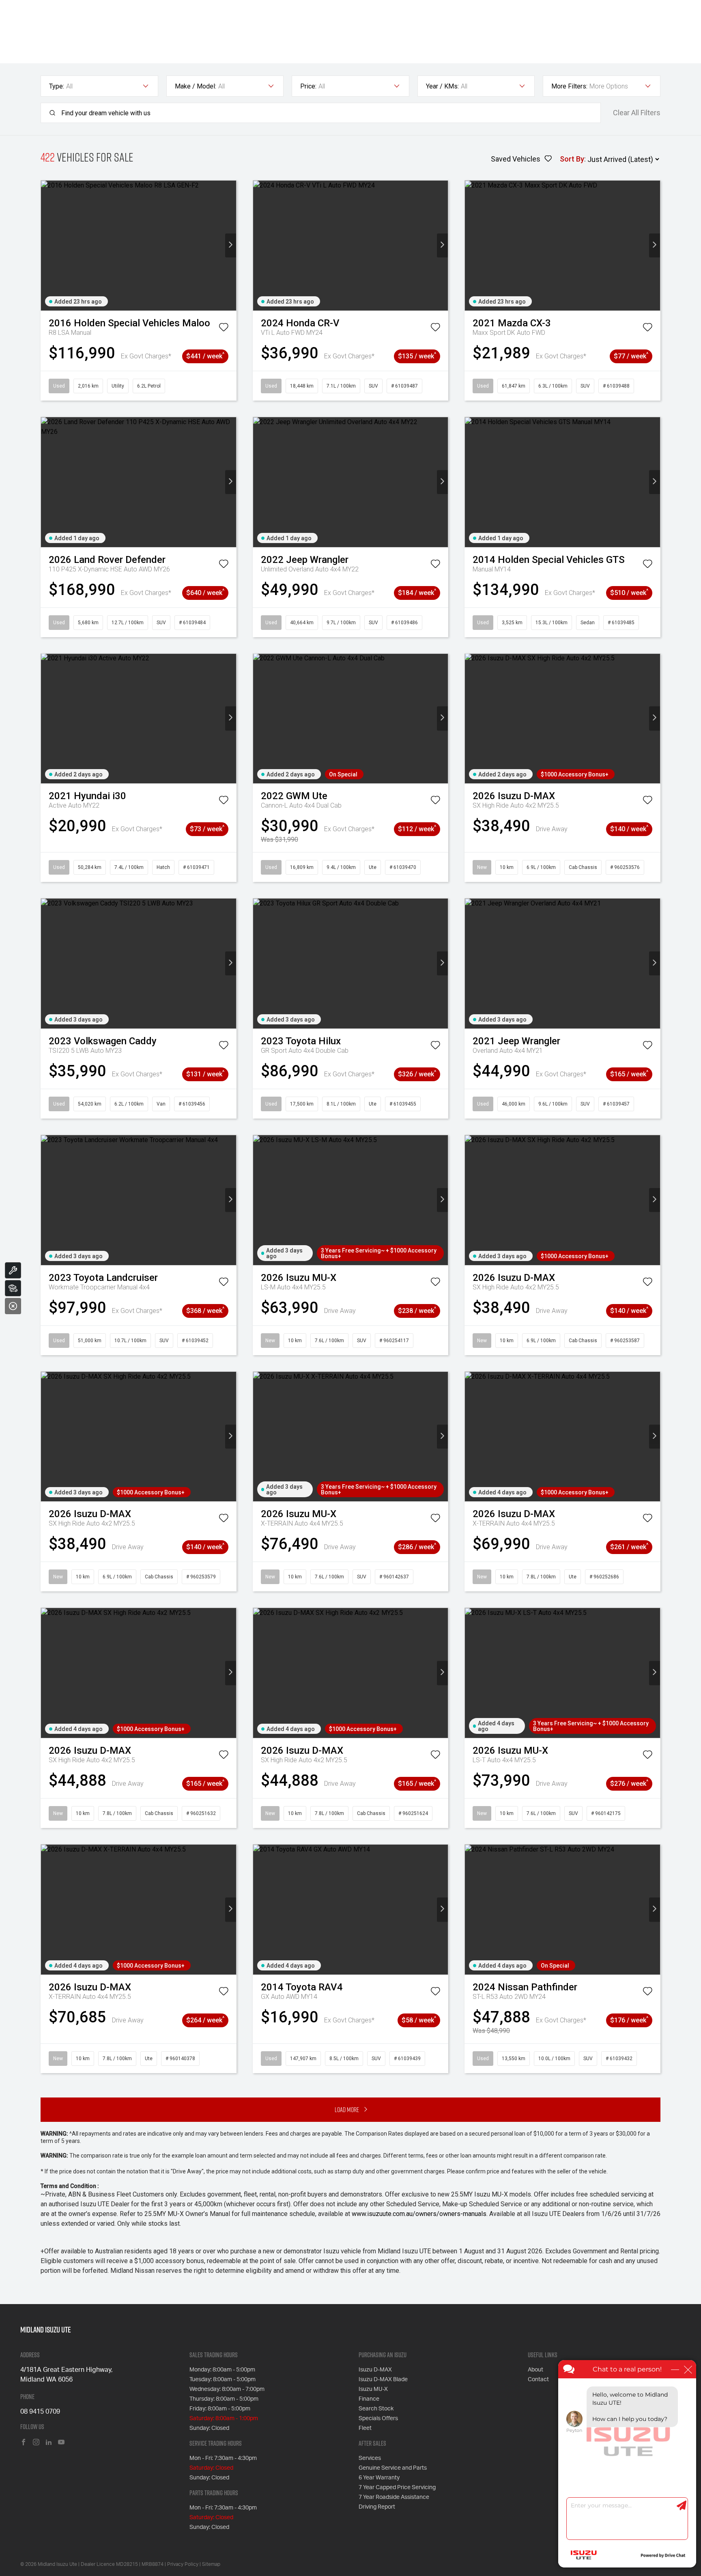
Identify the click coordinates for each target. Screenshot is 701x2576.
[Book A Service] (13, 1270)
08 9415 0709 (40, 2412)
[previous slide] (46, 245)
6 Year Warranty (379, 2478)
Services (370, 2458)
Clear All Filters (637, 113)
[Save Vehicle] (224, 329)
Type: (57, 86)
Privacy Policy (183, 2564)
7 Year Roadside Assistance (394, 2497)
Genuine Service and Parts (393, 2468)
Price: (308, 86)
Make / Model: (196, 86)
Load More (347, 2109)
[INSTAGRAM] (36, 2443)
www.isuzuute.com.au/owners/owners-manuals (419, 2214)
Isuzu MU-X (373, 2389)
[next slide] (231, 245)
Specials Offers (378, 2419)
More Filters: (569, 86)
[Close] (13, 1306)
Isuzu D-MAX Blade (383, 2380)
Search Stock (376, 2409)
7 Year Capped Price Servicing (397, 2488)
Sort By (572, 159)
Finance (369, 2399)
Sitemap (211, 2564)
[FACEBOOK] (24, 2443)
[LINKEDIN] (49, 2443)
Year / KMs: (442, 86)
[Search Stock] (13, 1288)
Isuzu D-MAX (375, 2370)
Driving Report (377, 2507)
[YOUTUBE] (61, 2443)
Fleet (365, 2428)
